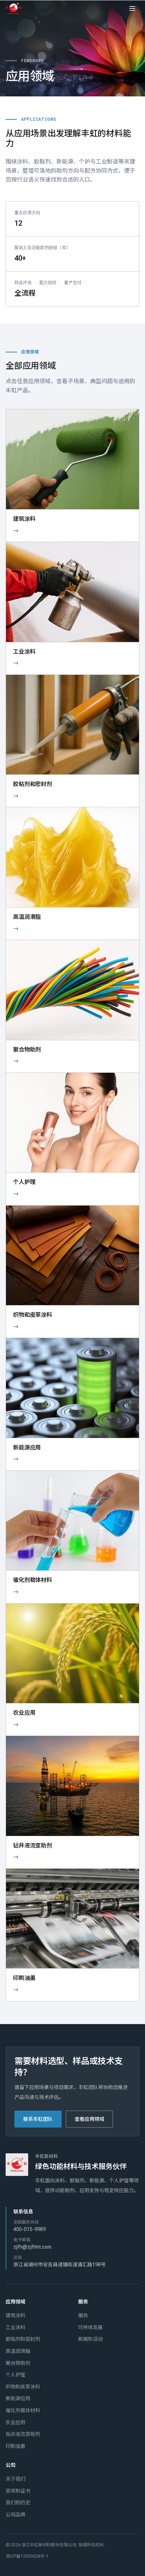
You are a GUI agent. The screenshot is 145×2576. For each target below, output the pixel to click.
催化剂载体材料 (23, 2410)
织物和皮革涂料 (23, 2387)
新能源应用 (18, 2398)
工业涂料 (15, 2327)
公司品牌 (15, 2515)
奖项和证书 (18, 2491)
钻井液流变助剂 (23, 2434)
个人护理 (15, 2375)
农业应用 (15, 2422)
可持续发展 (90, 2327)
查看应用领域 (89, 2119)
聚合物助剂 (18, 2363)
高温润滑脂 (18, 2351)
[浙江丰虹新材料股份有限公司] (15, 8)
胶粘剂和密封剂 (23, 2339)
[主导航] (132, 8)
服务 (83, 2315)
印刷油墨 (15, 2446)
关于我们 (15, 2479)
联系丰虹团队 (38, 2119)
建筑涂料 (15, 2315)
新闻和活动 (90, 2339)
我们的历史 (18, 2503)
